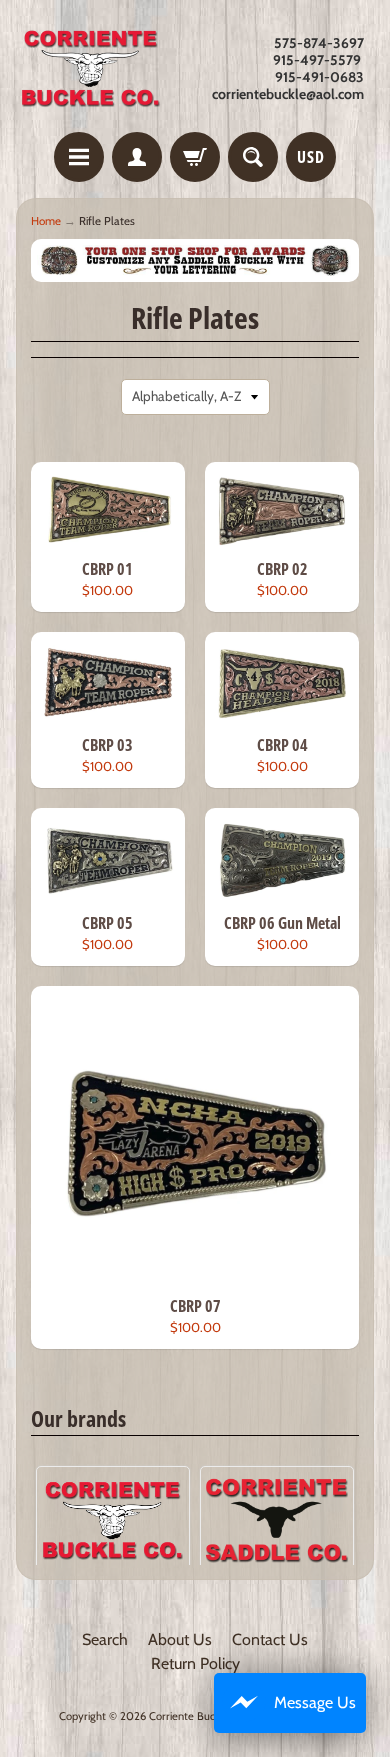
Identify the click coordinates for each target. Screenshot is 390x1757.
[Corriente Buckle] (91, 69)
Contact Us (270, 1639)
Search (105, 1639)
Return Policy (195, 1663)
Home (46, 221)
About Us (180, 1639)
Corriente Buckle (189, 1716)
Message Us (315, 1702)
